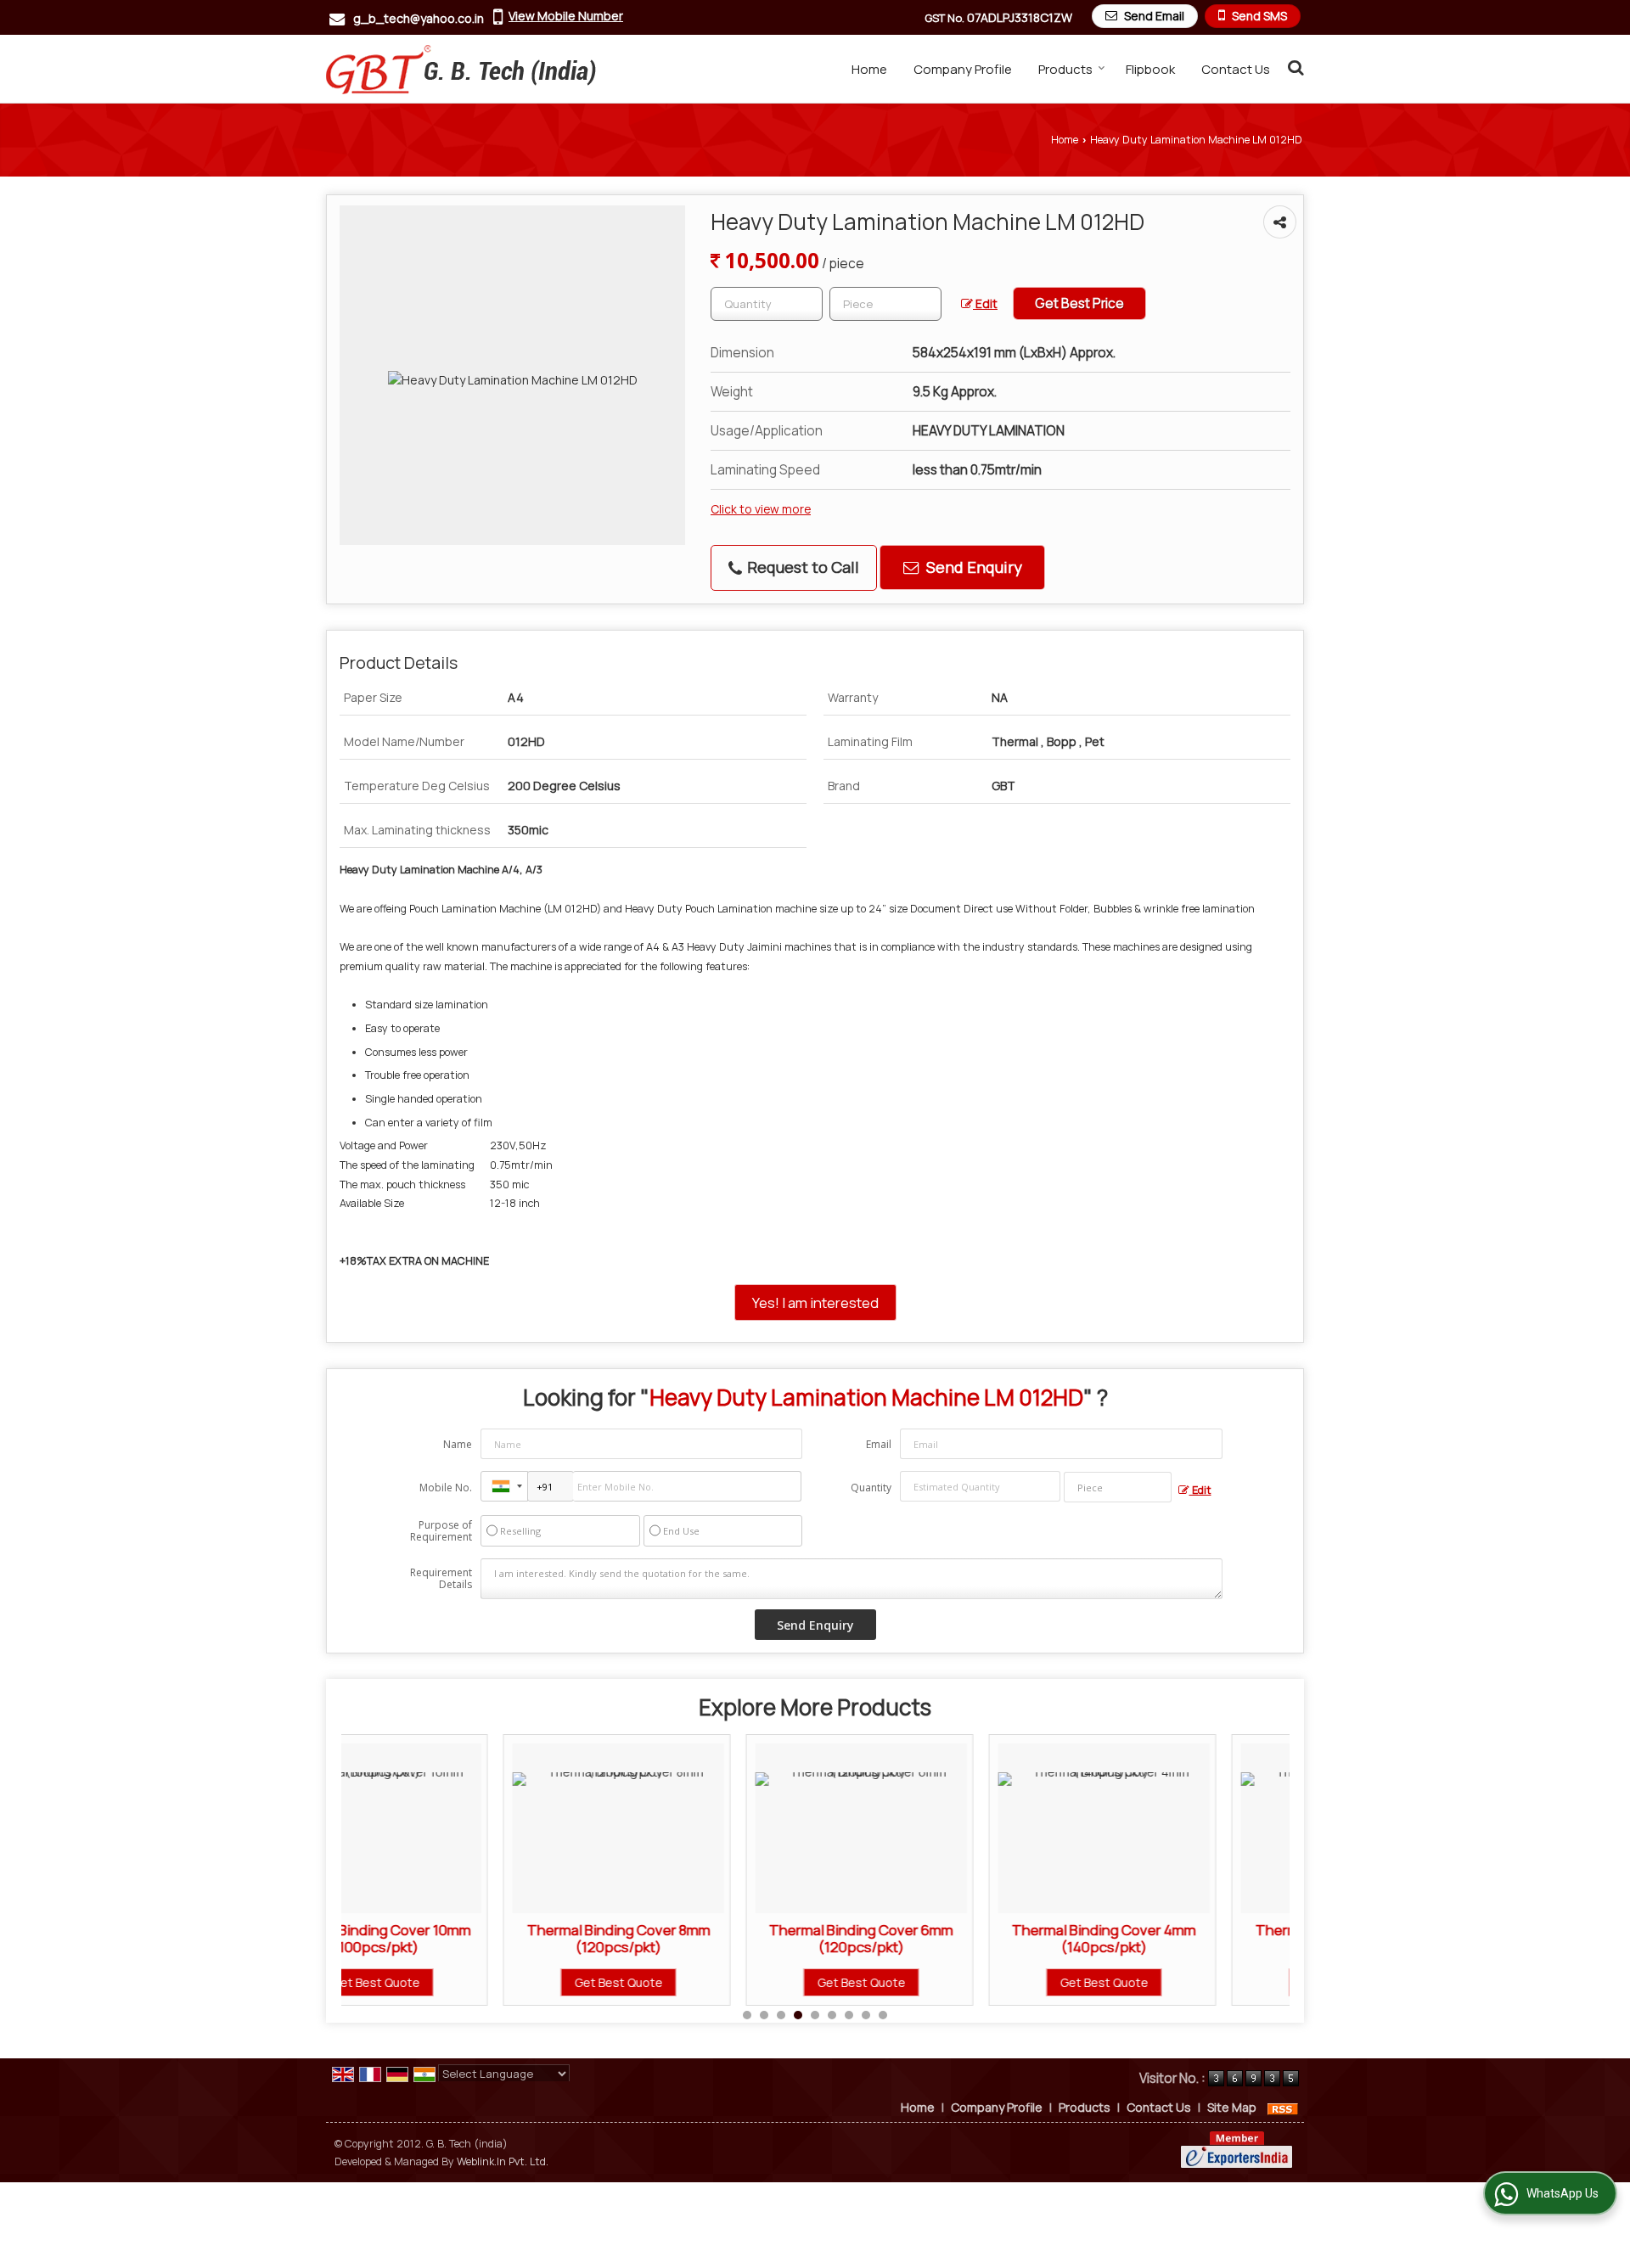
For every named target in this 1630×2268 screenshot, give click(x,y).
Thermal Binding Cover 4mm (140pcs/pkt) (942, 1938)
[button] (566, 16)
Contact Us (1236, 69)
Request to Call (801, 567)
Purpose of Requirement (441, 1531)
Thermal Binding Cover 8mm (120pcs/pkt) (457, 1938)
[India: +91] (504, 1486)
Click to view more (761, 509)
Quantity (871, 1488)
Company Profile (963, 69)
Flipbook (1150, 69)
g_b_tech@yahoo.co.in (419, 18)
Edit (985, 303)
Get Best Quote (457, 1982)
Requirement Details (441, 1579)
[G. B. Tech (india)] (461, 69)
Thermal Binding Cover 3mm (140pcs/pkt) (1185, 1938)
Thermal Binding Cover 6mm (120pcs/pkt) (699, 1938)
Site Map (1232, 2107)
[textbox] (885, 304)
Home (869, 69)
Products (1065, 69)
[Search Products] (1293, 67)
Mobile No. (446, 1488)
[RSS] (1283, 2107)
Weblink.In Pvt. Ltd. (503, 2161)
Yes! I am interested (815, 1302)
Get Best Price (1079, 303)
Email (879, 1444)
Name (458, 1444)
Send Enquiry (972, 567)
